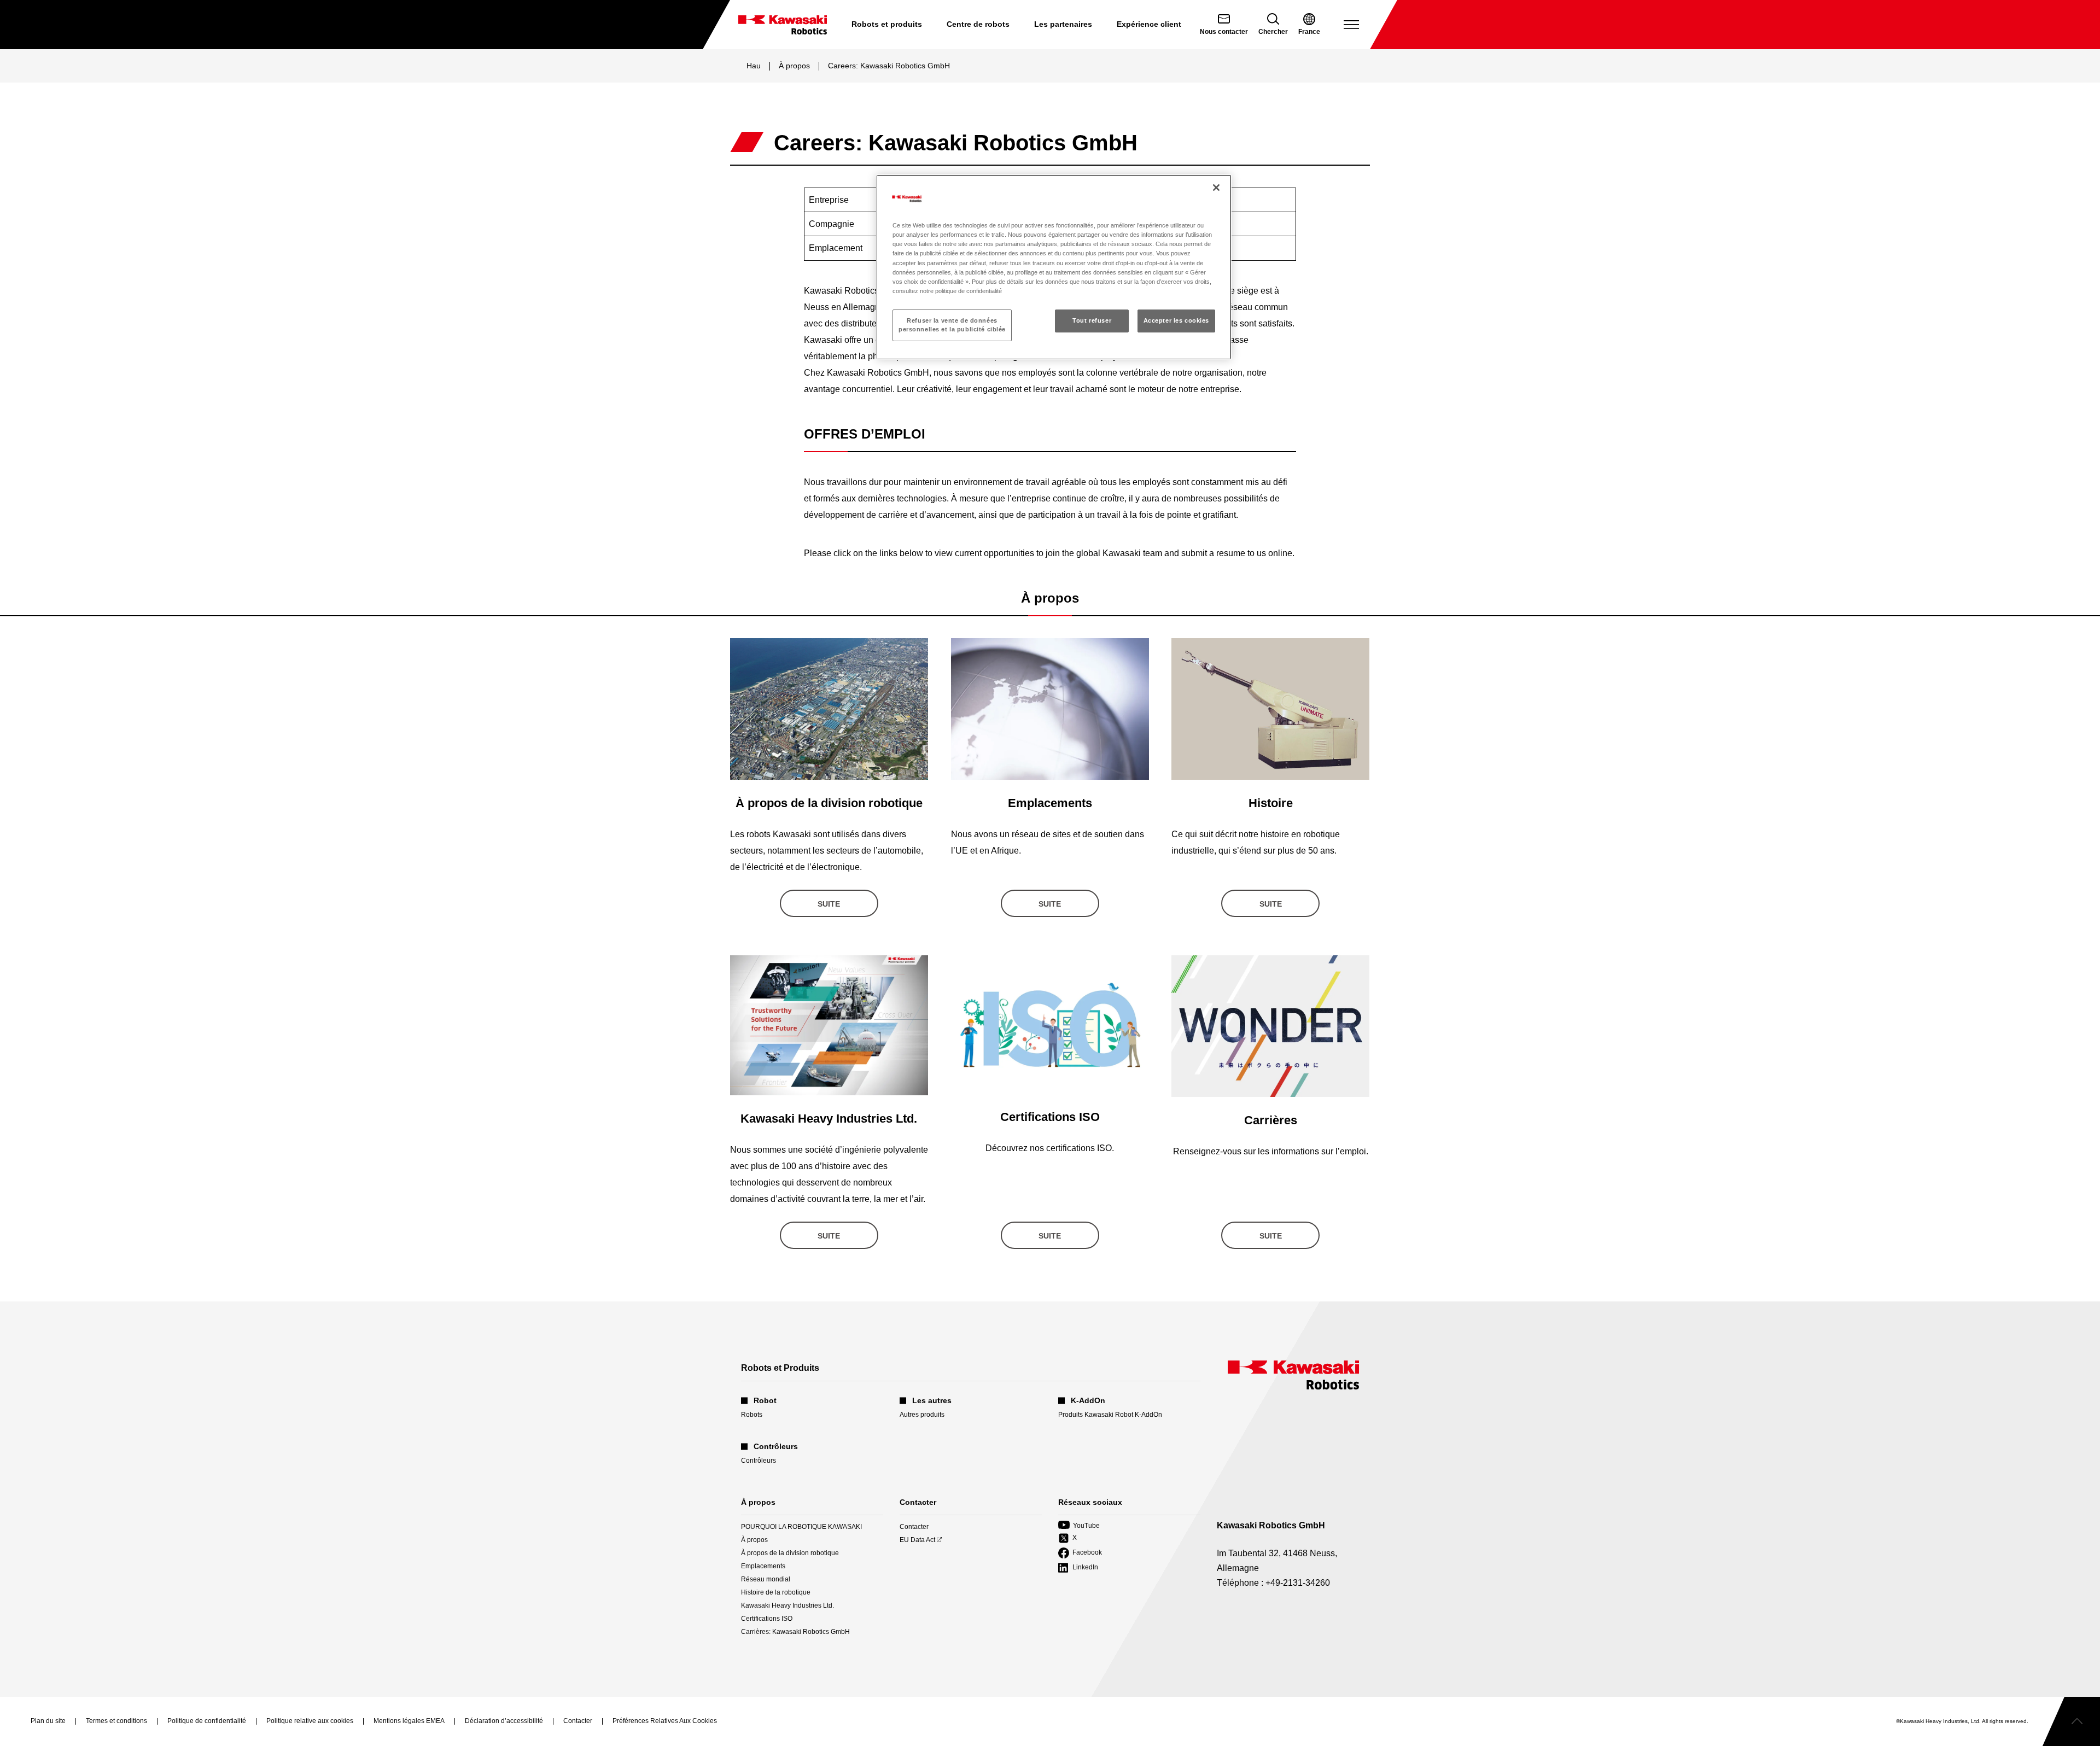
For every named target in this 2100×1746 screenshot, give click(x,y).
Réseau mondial (766, 1579)
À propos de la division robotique (790, 1553)
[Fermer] (1216, 188)
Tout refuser (1092, 320)
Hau (754, 66)
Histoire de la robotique (776, 1592)
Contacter (914, 1527)
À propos (794, 66)
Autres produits (922, 1415)
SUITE (829, 904)
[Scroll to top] (2071, 1721)
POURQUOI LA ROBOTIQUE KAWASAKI (801, 1527)
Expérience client (1149, 24)
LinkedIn (1078, 1568)
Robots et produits (887, 24)
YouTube (1079, 1526)
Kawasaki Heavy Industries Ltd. (787, 1605)
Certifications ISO (767, 1619)
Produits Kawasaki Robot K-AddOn (1110, 1415)
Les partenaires (1063, 24)
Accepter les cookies (1176, 320)
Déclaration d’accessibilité (504, 1721)
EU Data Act (917, 1540)
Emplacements (763, 1566)
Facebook (1080, 1553)
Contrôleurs (759, 1461)
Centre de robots (978, 24)
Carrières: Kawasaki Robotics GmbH (795, 1632)
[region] (1054, 267)
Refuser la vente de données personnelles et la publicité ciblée (952, 325)
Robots (752, 1415)
